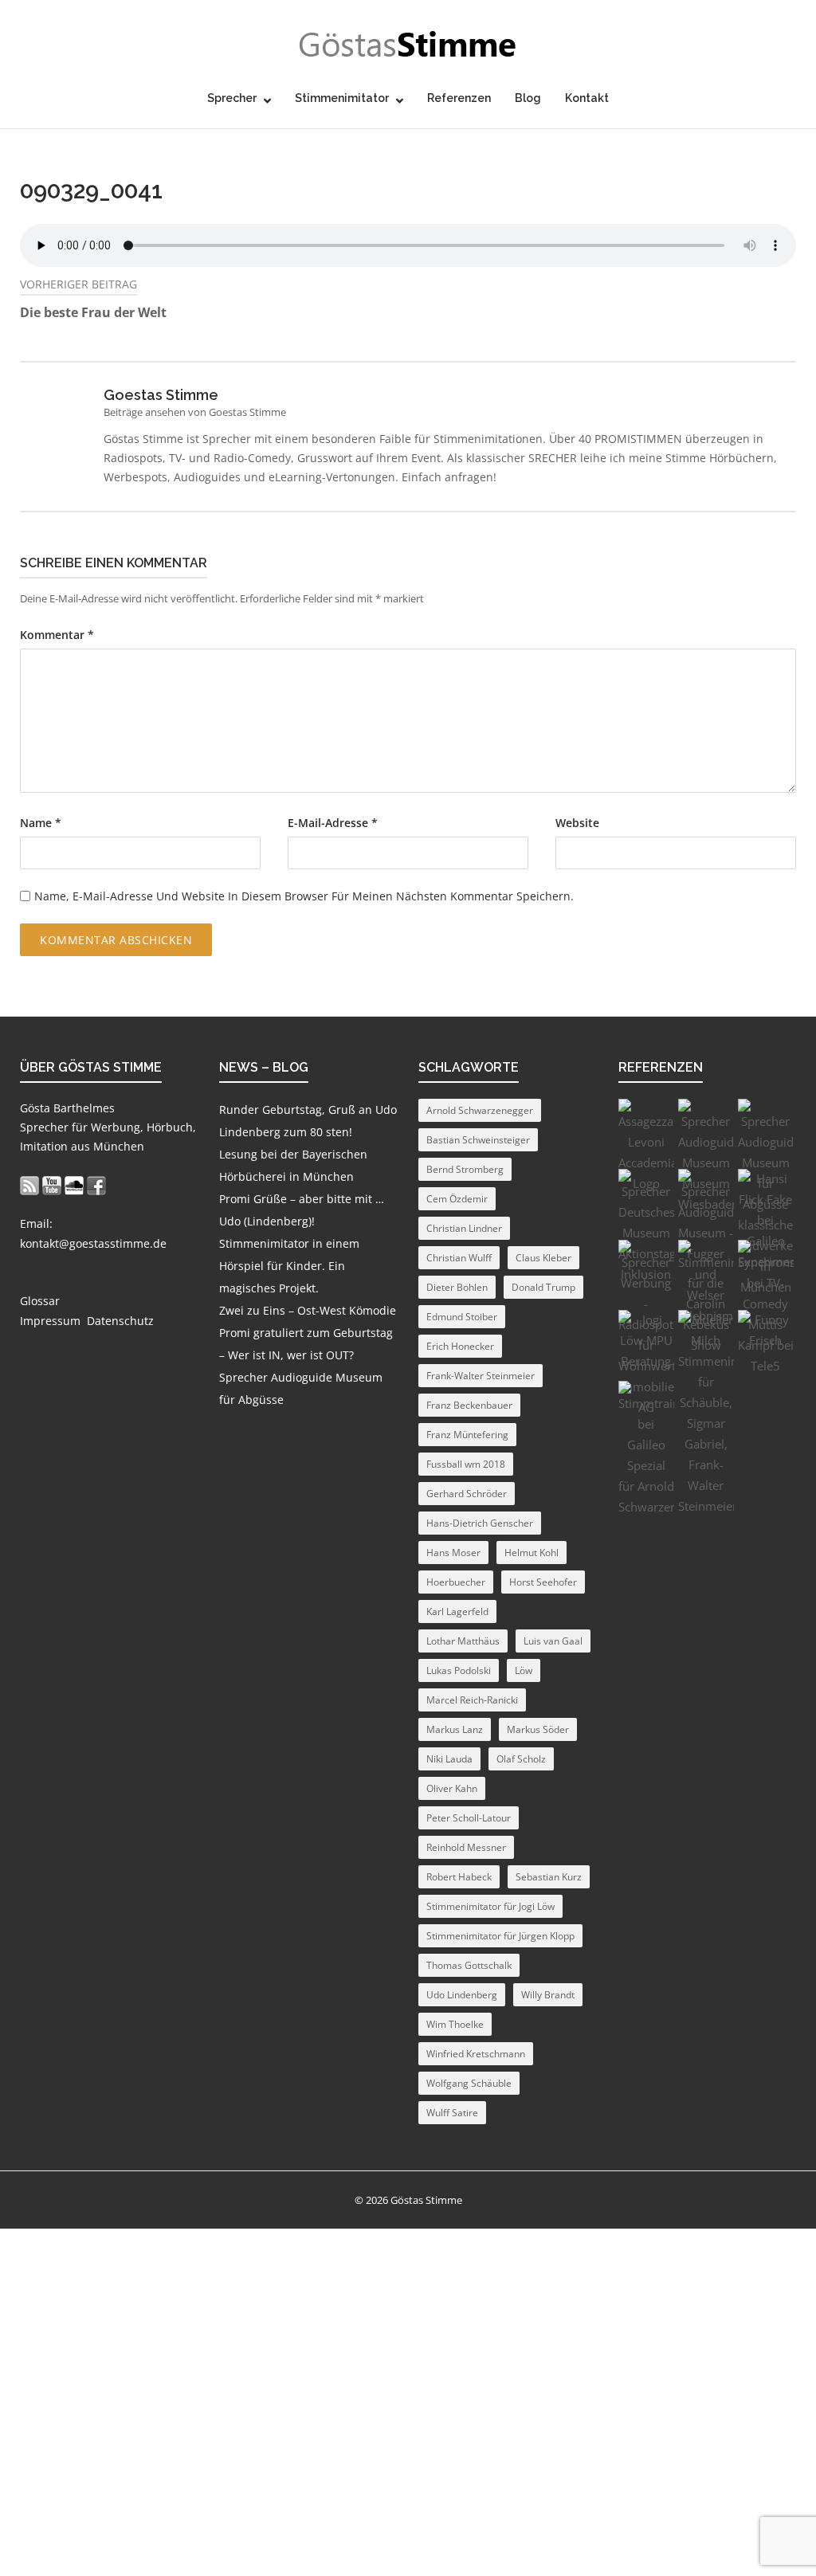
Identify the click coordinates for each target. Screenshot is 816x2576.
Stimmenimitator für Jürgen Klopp (500, 1936)
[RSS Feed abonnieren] (29, 1185)
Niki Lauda (449, 1759)
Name (41, 823)
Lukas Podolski (459, 1670)
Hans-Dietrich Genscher (480, 1523)
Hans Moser (453, 1553)
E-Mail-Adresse (333, 823)
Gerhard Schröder (467, 1494)
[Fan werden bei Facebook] (96, 1185)
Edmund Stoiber (462, 1317)
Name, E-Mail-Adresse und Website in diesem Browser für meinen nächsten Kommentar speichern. (304, 896)
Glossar (40, 1301)
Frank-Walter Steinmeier (481, 1376)
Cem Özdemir (457, 1199)
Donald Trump (543, 1287)
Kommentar (57, 635)
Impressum (50, 1321)
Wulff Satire (452, 2113)
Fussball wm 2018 (466, 1464)
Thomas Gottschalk (469, 1965)
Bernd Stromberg (465, 1169)
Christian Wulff (459, 1258)
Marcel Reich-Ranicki (472, 1700)
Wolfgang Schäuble (469, 2083)
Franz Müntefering (467, 1435)
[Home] (408, 45)
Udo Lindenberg (462, 1995)
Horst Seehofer (543, 1582)
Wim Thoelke (455, 2024)
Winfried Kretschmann (476, 2054)
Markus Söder (538, 1729)
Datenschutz (120, 1321)
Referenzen (459, 98)
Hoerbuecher (456, 1582)
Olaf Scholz (521, 1759)
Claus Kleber (543, 1258)
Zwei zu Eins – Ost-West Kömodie (308, 1310)
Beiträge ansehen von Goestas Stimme (195, 412)
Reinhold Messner (466, 1847)
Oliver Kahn (452, 1788)
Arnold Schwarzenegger (480, 1110)
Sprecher (232, 98)
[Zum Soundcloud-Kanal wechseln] (74, 1185)
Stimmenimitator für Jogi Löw (490, 1906)
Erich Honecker (460, 1346)
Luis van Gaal (553, 1641)
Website (577, 823)
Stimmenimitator (342, 98)
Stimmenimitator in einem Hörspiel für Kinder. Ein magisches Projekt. (289, 1266)
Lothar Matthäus (463, 1641)
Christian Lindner (464, 1228)
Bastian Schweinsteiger (478, 1140)
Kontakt (587, 98)
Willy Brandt (548, 1995)
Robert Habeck (459, 1877)
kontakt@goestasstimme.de (93, 1243)
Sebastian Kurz (549, 1877)
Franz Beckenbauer (469, 1405)
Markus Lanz (455, 1729)
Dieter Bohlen (457, 1287)
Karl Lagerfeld (457, 1611)
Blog (528, 98)
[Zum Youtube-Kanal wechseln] (52, 1185)
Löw (524, 1670)
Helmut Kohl (532, 1553)
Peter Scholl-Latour (469, 1818)
